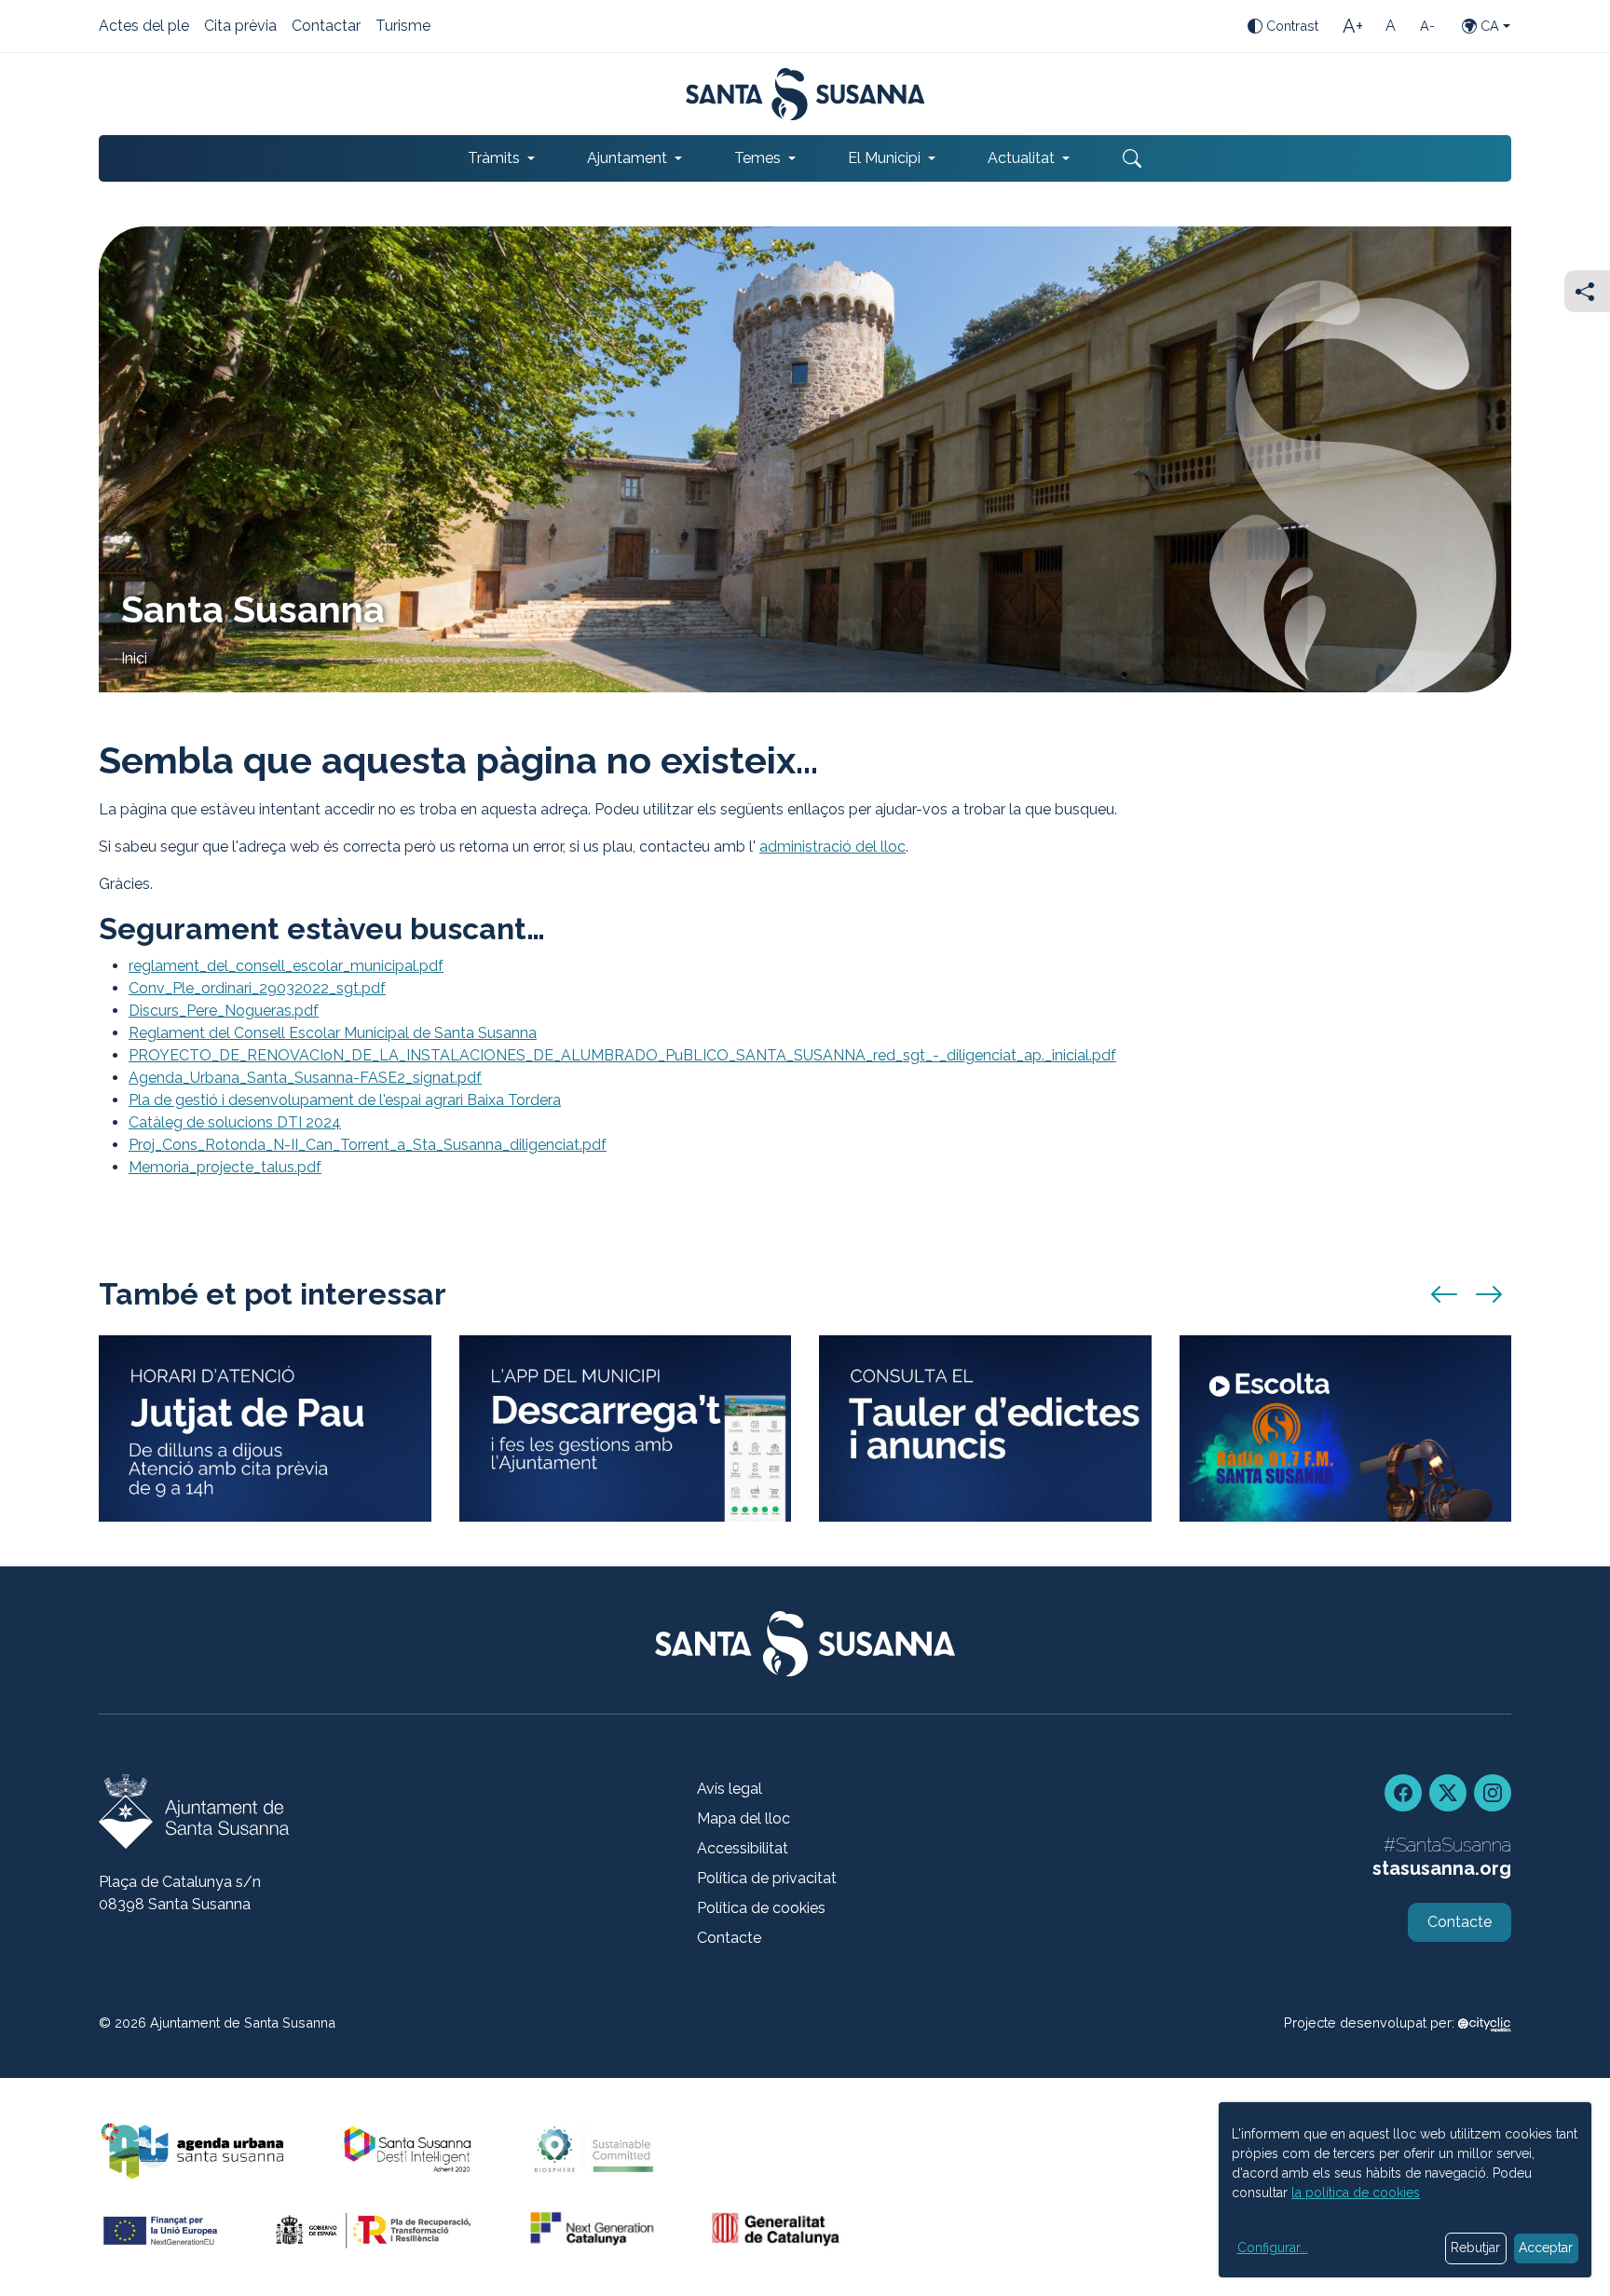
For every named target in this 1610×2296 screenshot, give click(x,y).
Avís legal (730, 1789)
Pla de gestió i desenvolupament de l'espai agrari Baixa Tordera (345, 1100)
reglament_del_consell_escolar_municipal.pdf (286, 966)
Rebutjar (1475, 2248)
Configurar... (1273, 2248)
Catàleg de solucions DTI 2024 (235, 1122)
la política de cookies (1356, 2193)
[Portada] (805, 94)
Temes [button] (757, 158)
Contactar (326, 27)
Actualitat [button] (1021, 158)
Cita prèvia (240, 27)
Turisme (403, 27)
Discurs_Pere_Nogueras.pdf (224, 1011)
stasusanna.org (1442, 1868)
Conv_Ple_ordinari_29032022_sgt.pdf (257, 988)
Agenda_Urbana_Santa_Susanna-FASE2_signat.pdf (305, 1078)
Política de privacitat (767, 1878)
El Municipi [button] (884, 158)
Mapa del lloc (744, 1818)
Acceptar (1546, 2248)
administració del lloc (832, 847)
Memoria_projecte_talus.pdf (225, 1167)
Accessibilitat (743, 1848)
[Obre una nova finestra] (985, 1429)
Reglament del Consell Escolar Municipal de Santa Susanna (333, 1033)
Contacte (729, 1938)
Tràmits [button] (494, 158)
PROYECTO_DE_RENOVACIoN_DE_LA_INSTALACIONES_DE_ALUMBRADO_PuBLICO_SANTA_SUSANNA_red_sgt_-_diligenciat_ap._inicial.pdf (622, 1055)
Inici (134, 658)
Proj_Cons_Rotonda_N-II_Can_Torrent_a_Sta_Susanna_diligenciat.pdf (368, 1145)
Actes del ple (144, 27)
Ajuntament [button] (627, 158)
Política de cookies (761, 1908)
